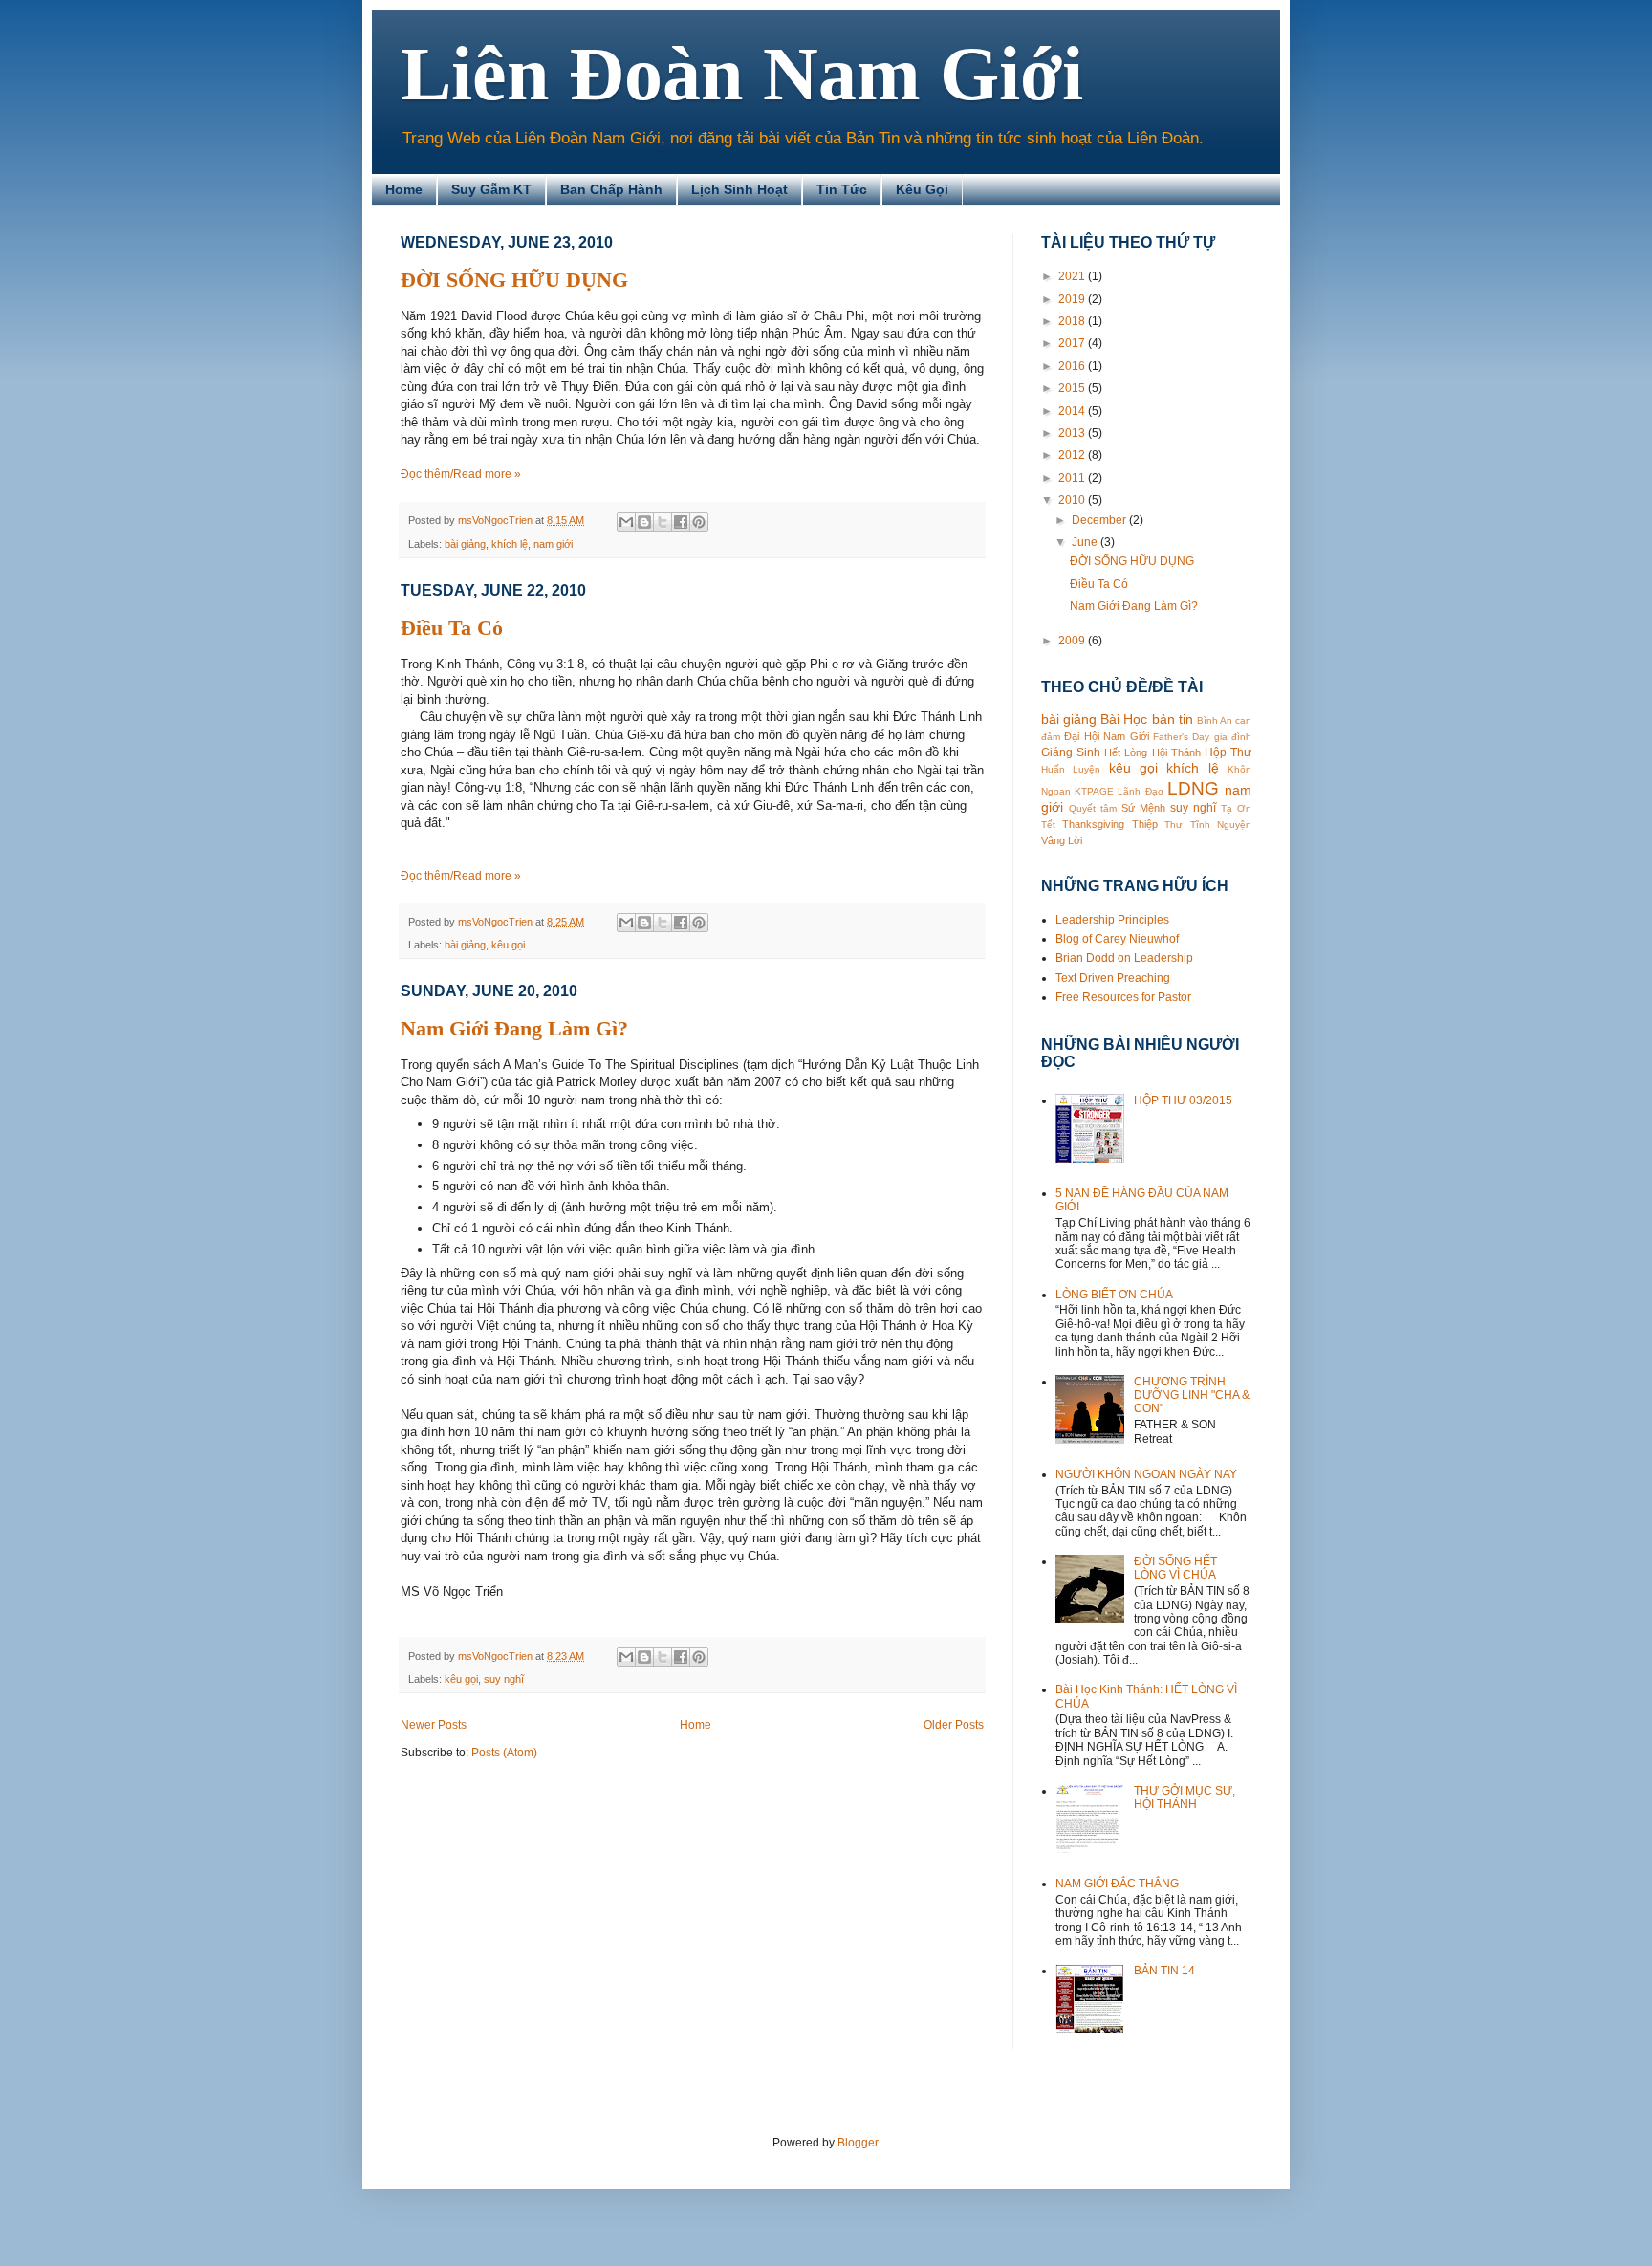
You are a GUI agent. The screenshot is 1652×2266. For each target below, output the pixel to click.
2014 (1073, 411)
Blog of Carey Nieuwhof (1117, 939)
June (1086, 542)
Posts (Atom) (504, 1753)
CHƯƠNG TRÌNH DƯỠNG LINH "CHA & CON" (1192, 1395)
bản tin (1173, 719)
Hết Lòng (1126, 752)
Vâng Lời (1062, 840)
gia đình (1233, 737)
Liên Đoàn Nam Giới (742, 74)
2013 (1073, 433)
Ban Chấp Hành (611, 189)
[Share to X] (663, 522)
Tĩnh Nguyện (1221, 825)
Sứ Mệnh (1143, 808)
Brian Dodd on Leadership (1124, 958)
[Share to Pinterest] (699, 522)
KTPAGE (1094, 791)
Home (404, 189)
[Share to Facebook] (681, 522)
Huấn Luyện (1071, 769)
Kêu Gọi (922, 189)
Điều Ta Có (452, 628)
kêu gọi (508, 945)
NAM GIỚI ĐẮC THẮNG (1117, 1884)
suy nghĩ (504, 1679)
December (1100, 520)
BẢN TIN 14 (1164, 1971)
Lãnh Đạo (1140, 791)
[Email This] (626, 522)
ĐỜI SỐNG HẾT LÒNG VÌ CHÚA (1175, 1568)
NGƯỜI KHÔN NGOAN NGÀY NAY (1146, 1474)
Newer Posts (434, 1725)
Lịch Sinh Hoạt (739, 189)
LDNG (1193, 788)
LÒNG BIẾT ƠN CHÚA (1114, 1295)
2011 (1073, 478)
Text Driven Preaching (1113, 978)
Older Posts (954, 1725)
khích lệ (510, 544)
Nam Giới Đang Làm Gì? (514, 1028)
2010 (1073, 500)
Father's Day (1181, 737)
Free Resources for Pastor (1123, 997)
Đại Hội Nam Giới (1106, 736)
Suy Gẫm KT (491, 189)
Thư (1174, 825)
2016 (1073, 366)
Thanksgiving (1093, 824)
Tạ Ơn (1236, 808)
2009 (1073, 641)
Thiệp (1145, 824)
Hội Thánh (1176, 752)
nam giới (553, 544)
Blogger (858, 2143)
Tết (1048, 825)
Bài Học (1124, 719)
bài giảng (465, 544)
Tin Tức (842, 189)
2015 (1073, 388)
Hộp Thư (1228, 752)
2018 (1073, 321)
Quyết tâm (1093, 808)
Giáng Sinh (1071, 752)
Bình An (1215, 720)
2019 (1073, 299)
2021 (1073, 276)
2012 (1073, 455)
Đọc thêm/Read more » (461, 474)
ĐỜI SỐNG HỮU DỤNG (514, 280)
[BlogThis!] (644, 522)
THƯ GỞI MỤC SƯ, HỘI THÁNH (1185, 1798)
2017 (1073, 343)
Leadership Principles (1112, 920)
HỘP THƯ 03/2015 (1183, 1100)
